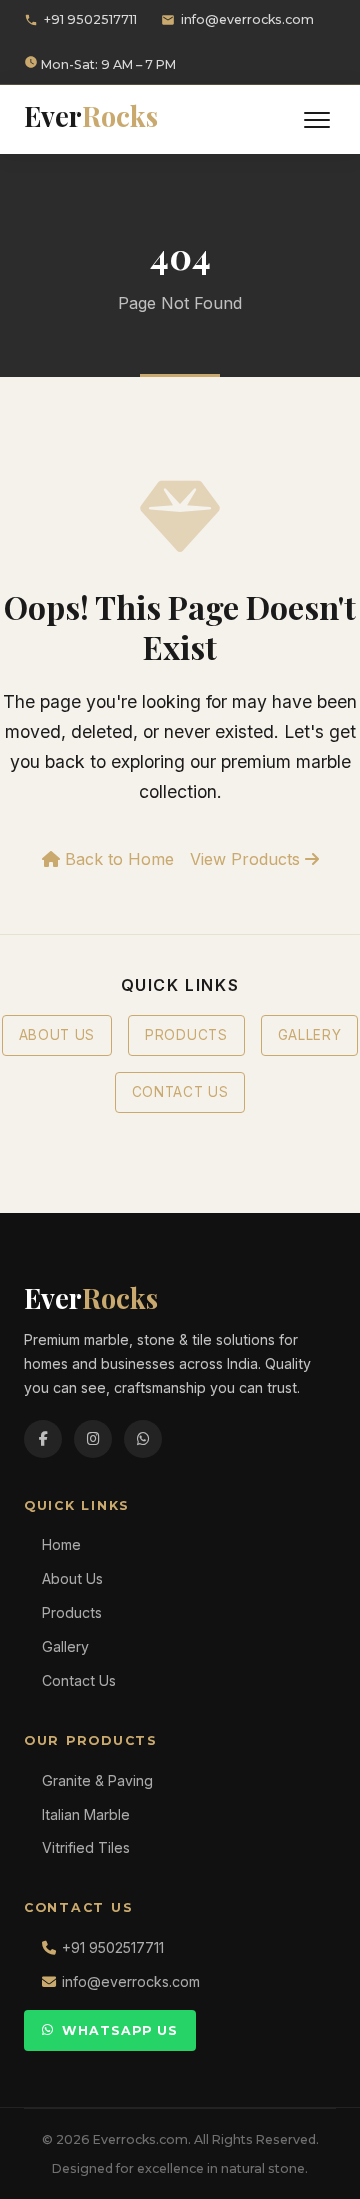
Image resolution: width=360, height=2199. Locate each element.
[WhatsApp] (143, 1439)
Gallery (310, 1035)
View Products (247, 859)
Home (61, 1544)
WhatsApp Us (120, 2030)
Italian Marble (86, 1814)
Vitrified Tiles (86, 1847)
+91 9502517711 (90, 19)
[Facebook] (43, 1439)
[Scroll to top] (310, 2169)
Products (186, 1035)
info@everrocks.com (247, 19)
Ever (91, 116)
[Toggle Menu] (317, 120)
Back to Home (117, 859)
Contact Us (180, 1092)
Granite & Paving (97, 1780)
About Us (57, 1035)
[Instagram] (93, 1439)
